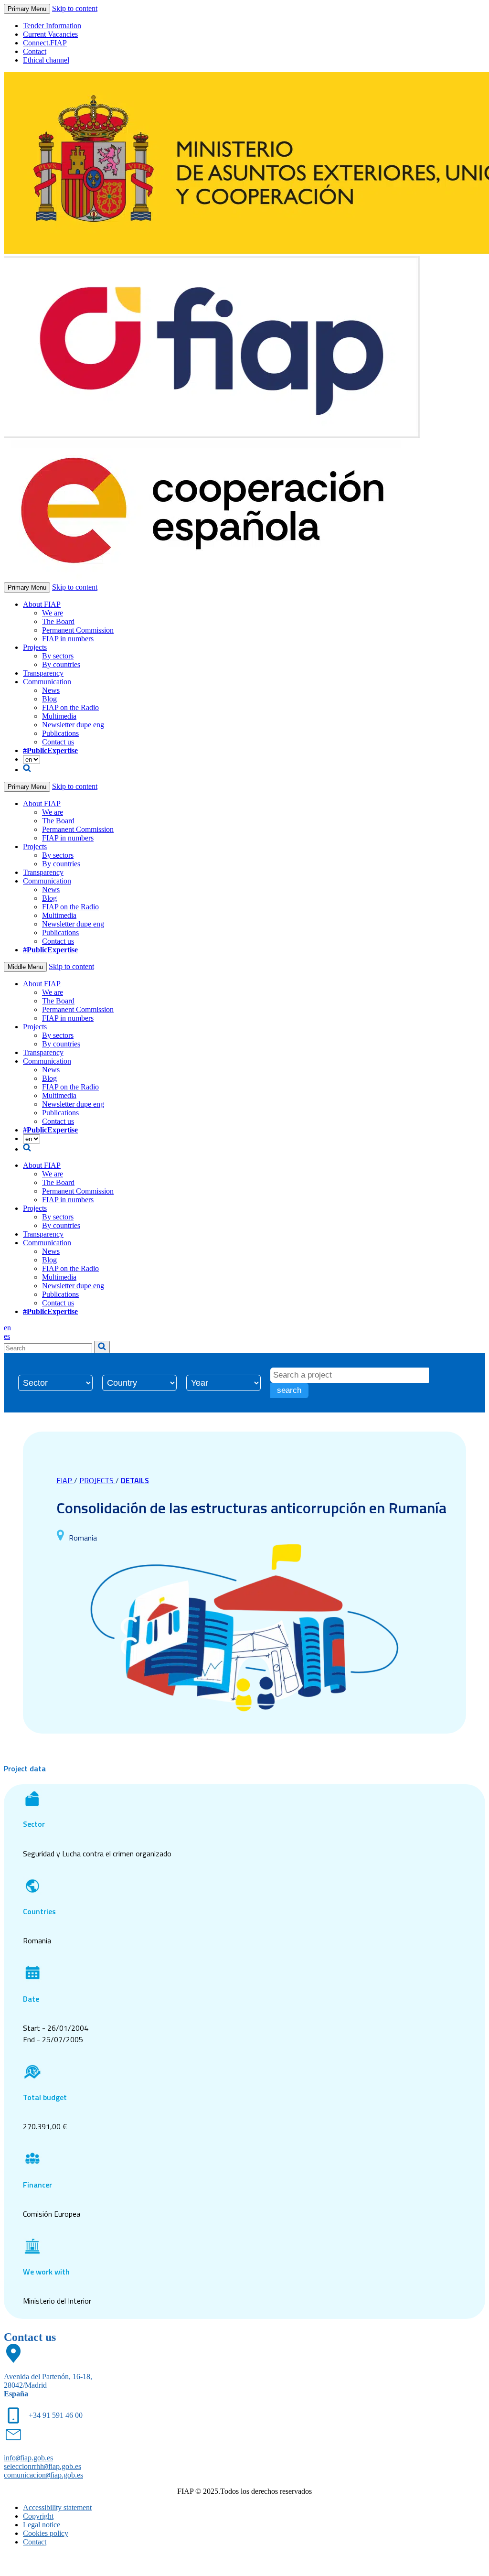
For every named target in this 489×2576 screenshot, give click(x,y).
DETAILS (135, 1480)
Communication (47, 682)
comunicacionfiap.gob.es (43, 2475)
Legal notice (42, 2525)
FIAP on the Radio (70, 707)
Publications (60, 733)
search (289, 1390)
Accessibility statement (57, 2507)
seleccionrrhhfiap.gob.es (43, 2466)
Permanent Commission (78, 630)
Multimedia (59, 716)
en (7, 1328)
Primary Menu (27, 9)
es (7, 1336)
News (51, 690)
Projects (35, 647)
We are (53, 613)
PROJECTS (97, 1480)
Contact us (58, 742)
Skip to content (75, 8)
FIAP (65, 1480)
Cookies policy (46, 2533)
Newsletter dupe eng (73, 725)
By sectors (58, 656)
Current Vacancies (50, 34)
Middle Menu (25, 967)
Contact (35, 51)
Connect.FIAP (45, 43)
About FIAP (42, 604)
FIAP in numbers (68, 639)
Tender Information (52, 26)
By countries (61, 664)
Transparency (43, 673)
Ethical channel (46, 60)
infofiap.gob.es (28, 2458)
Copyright (38, 2516)
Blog (49, 699)
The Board (58, 621)
